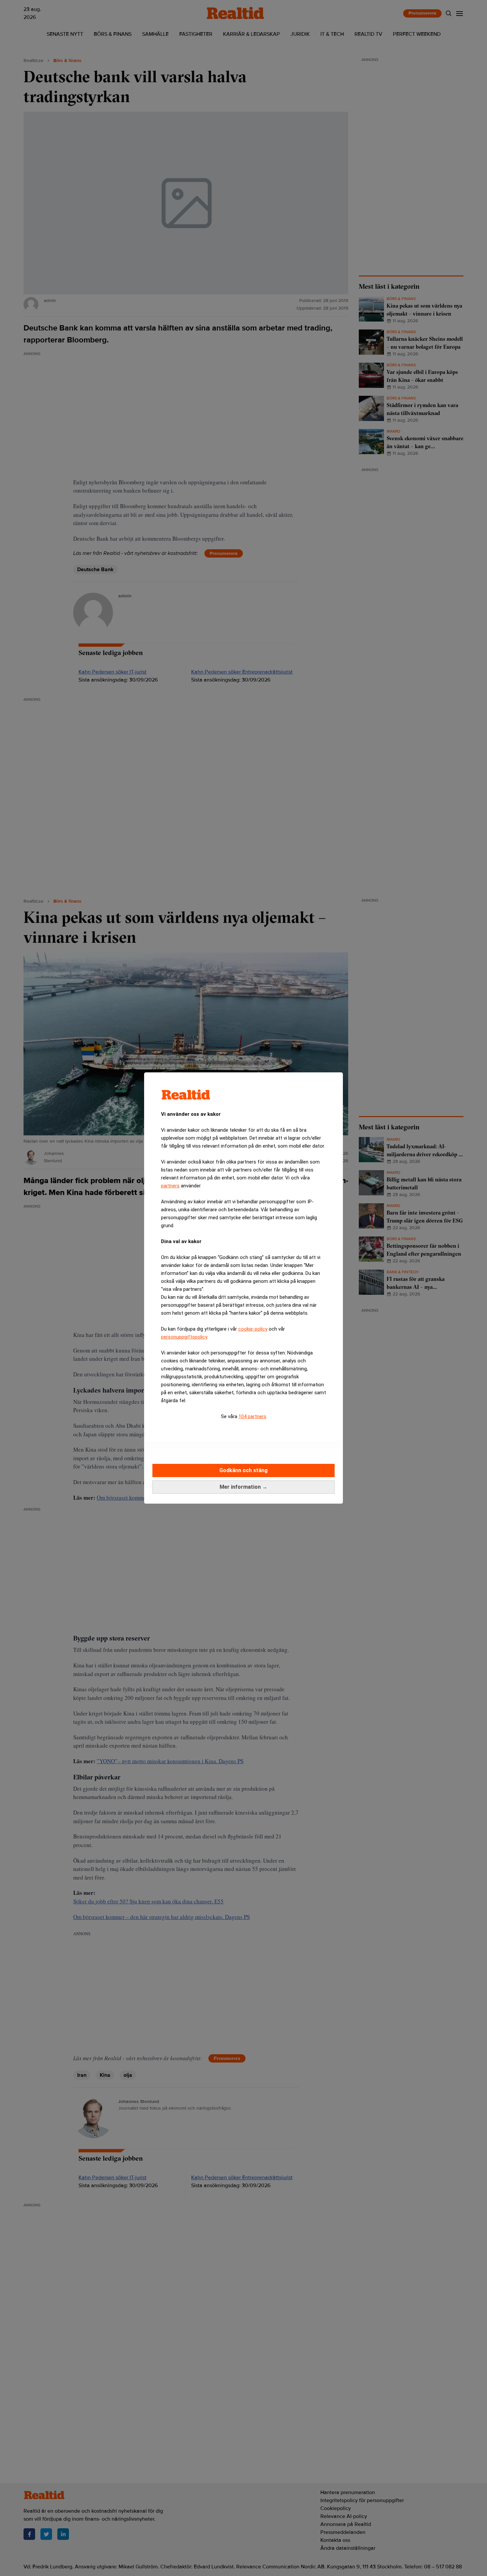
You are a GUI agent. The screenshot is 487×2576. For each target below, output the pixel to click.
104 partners (252, 1416)
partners (170, 1186)
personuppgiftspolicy (184, 1337)
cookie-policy (253, 1329)
